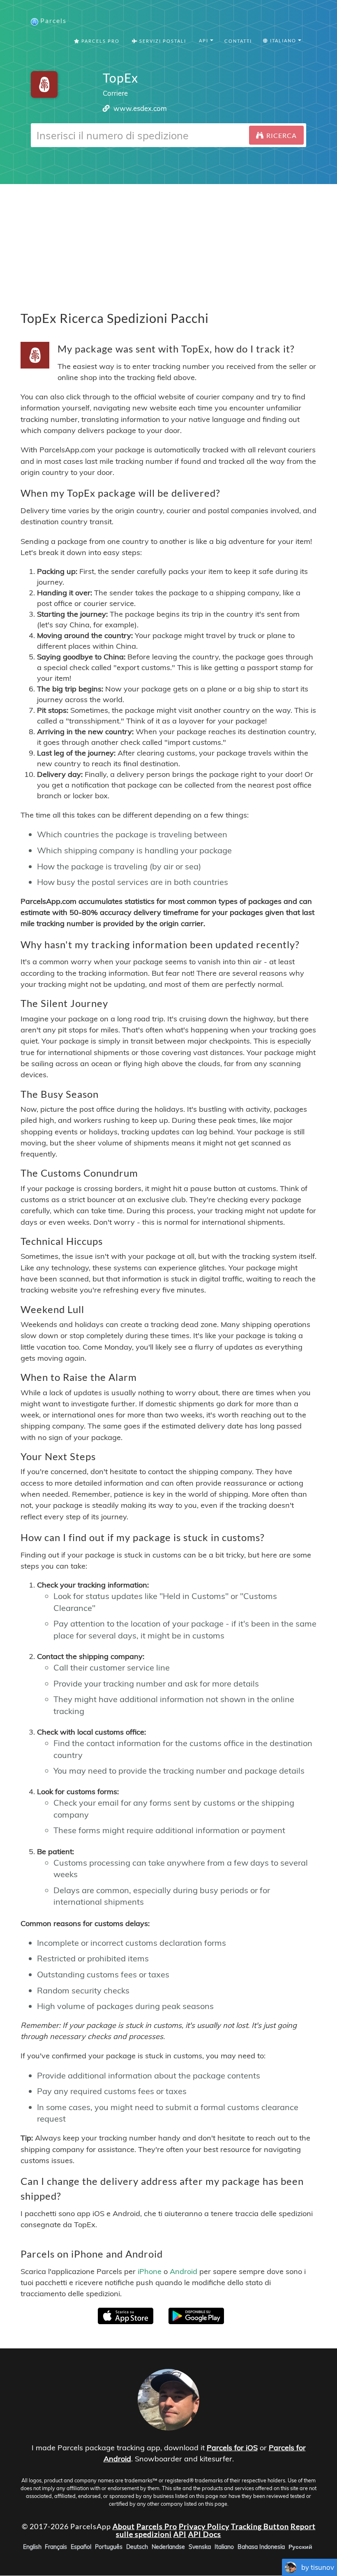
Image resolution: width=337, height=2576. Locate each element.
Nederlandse (168, 2547)
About (124, 2526)
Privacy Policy (204, 2526)
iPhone (150, 2271)
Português (109, 2547)
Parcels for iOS (232, 2448)
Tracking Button (260, 2526)
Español (81, 2547)
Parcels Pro (100, 41)
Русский (300, 2547)
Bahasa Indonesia (261, 2547)
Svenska (200, 2547)
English (32, 2547)
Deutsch (137, 2547)
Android (184, 2271)
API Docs (205, 2535)
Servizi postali (162, 41)
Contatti (238, 41)
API (180, 2535)
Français (56, 2547)
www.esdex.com (140, 108)
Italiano (224, 2547)
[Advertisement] (168, 242)
